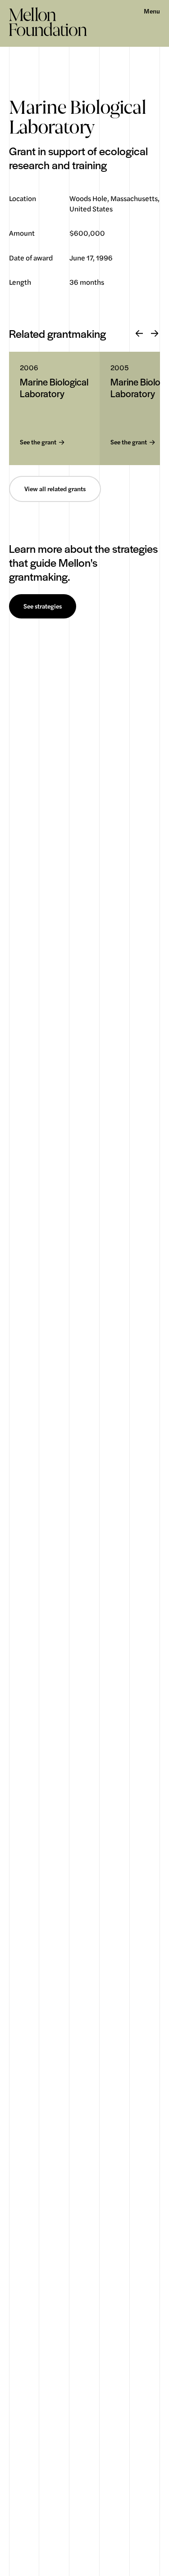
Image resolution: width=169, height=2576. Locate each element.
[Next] (155, 334)
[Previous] (139, 334)
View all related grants (55, 489)
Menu (152, 11)
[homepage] (48, 22)
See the (38, 442)
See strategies (43, 606)
